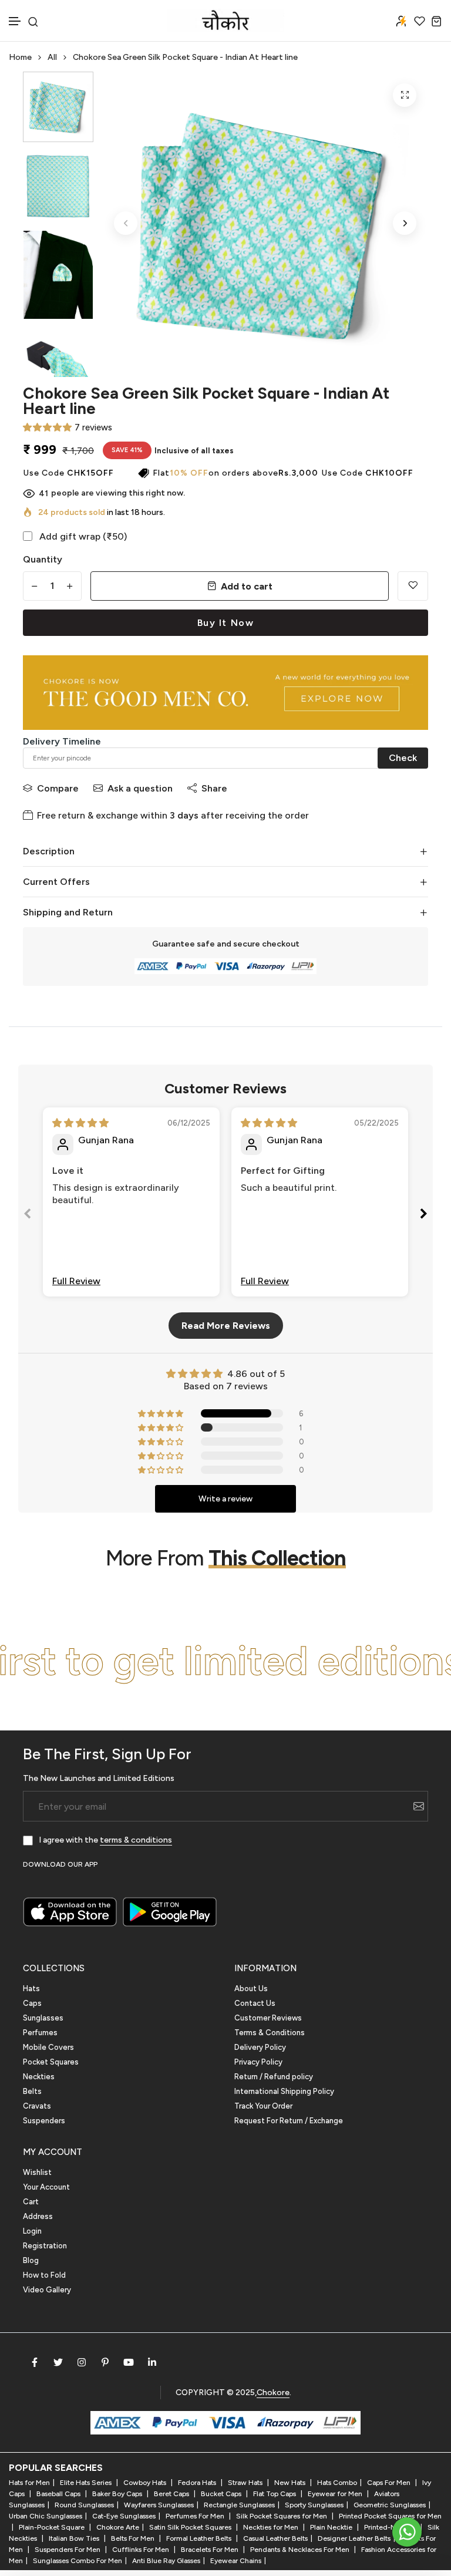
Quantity (43, 559)
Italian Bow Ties (75, 2538)
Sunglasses (43, 2018)
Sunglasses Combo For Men (78, 2561)
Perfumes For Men (196, 2516)
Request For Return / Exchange (289, 2121)
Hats (31, 1989)
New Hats (291, 2483)
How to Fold (44, 2275)
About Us (251, 1989)
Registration (45, 2246)
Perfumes (40, 2033)
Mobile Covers (48, 2047)
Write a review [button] (225, 1499)
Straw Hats (246, 2483)
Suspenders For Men (68, 2550)
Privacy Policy (258, 2062)
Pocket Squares (51, 2062)
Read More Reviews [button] (226, 1326)
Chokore (273, 2393)
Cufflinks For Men (142, 2550)
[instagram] (82, 2362)
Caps (32, 2003)
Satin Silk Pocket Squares (191, 2527)
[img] (80, 1123)
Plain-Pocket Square (53, 2527)
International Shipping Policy (284, 2091)
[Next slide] (423, 1216)
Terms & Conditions (270, 2033)
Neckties (39, 2077)
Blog (31, 2260)
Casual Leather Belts (275, 2538)
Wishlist (37, 2172)
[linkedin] (152, 2362)
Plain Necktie (332, 2527)
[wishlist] (420, 21)
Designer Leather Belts (354, 2538)
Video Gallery (47, 2290)
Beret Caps (172, 2494)
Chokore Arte (118, 2527)
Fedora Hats (198, 2483)
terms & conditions (136, 1840)
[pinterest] (105, 2362)
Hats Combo (337, 2483)
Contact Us (255, 2003)
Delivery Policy (260, 2047)
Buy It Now (226, 623)
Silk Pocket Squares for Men (282, 2516)
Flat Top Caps (275, 2494)
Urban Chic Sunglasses (46, 2516)
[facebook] (35, 2362)
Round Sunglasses (84, 2505)
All (52, 57)
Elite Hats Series (87, 2483)
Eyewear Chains (236, 2561)
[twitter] (58, 2362)
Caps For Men (390, 2483)
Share (214, 788)
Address (38, 2216)
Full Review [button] (76, 1281)
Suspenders (44, 2121)
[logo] (225, 21)
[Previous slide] (28, 1216)
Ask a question (140, 788)
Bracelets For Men (211, 2550)
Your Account (46, 2187)
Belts (32, 2091)
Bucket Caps (222, 2494)
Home (20, 57)
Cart (31, 2202)
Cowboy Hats (146, 2483)
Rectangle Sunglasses (239, 2505)
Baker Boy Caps (118, 2494)
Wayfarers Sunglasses (159, 2505)
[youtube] (129, 2362)
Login (32, 2231)
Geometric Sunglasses (390, 2505)
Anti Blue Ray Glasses (166, 2561)
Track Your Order (263, 2106)
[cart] (437, 21)
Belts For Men (134, 2538)
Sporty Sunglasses (314, 2505)
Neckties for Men (272, 2527)
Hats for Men (29, 2483)
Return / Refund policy (274, 2077)
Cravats (37, 2106)
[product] (405, 95)
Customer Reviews (268, 2018)
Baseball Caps (59, 2494)
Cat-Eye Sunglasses (124, 2516)
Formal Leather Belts (200, 2538)
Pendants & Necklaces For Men (301, 2550)
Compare (58, 788)
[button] (15, 21)
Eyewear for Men (336, 2494)
